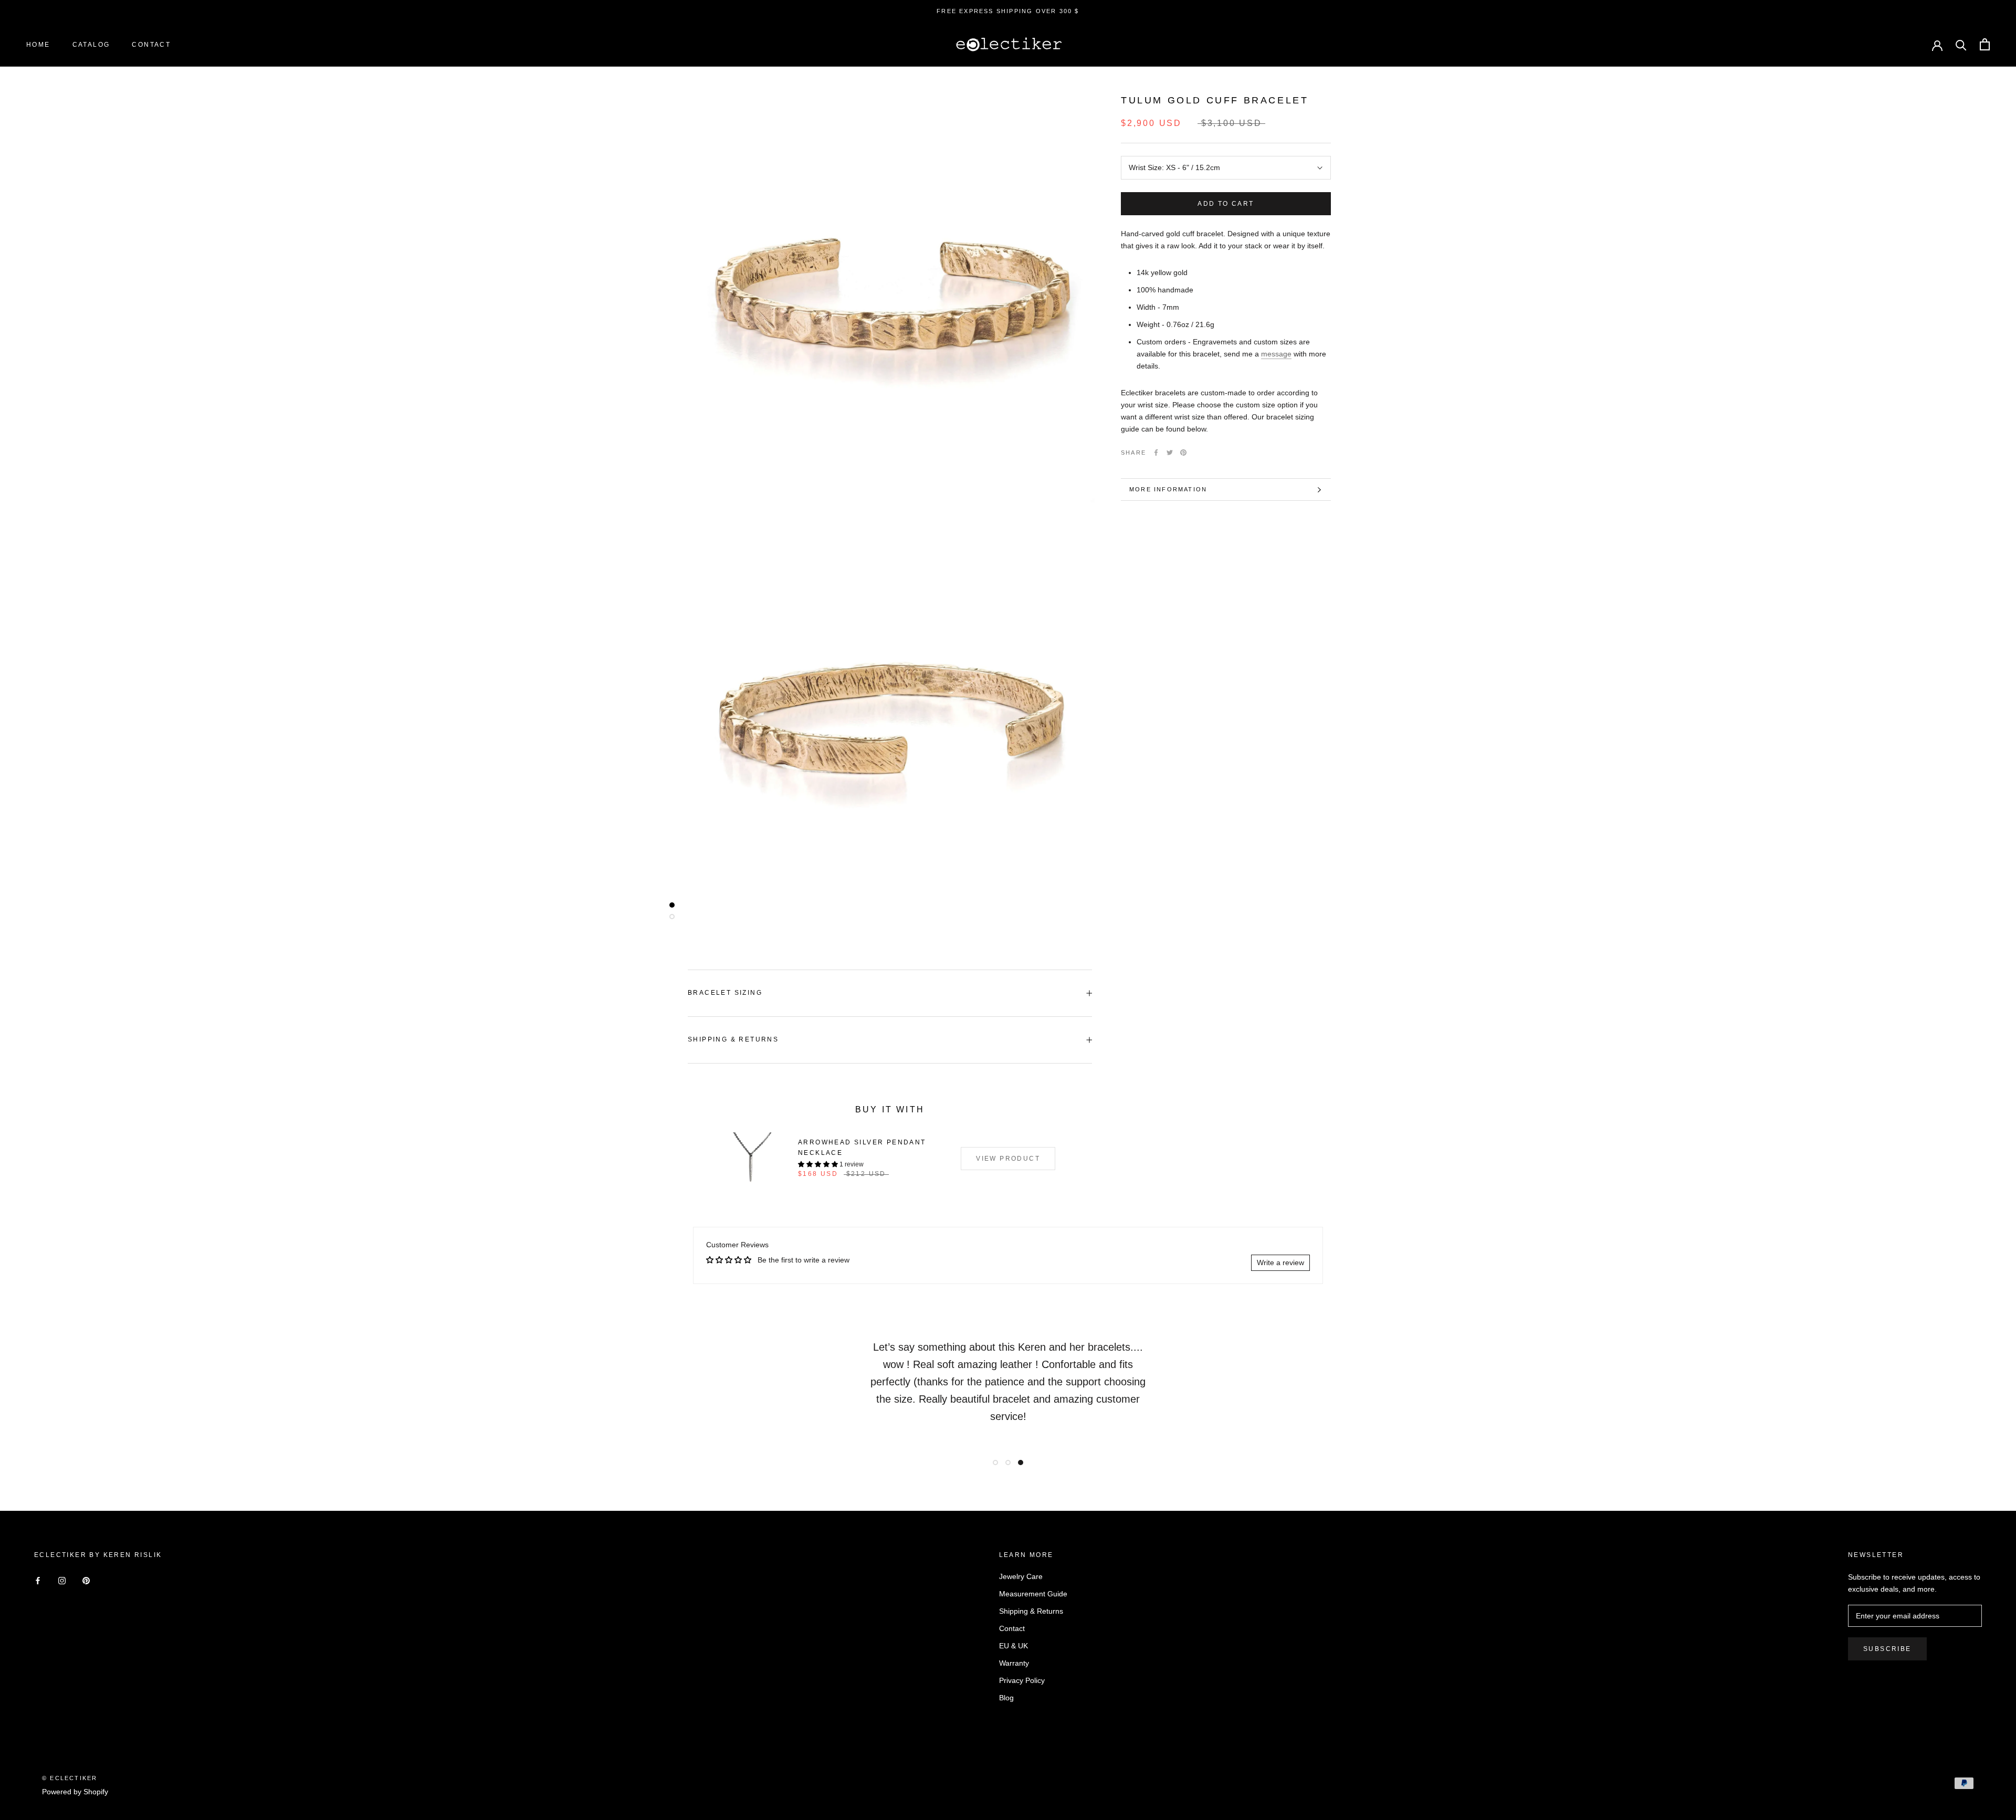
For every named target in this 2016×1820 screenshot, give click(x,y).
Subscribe (1887, 1649)
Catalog (91, 45)
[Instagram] (62, 1580)
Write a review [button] (1280, 1263)
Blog (1006, 1698)
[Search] (1961, 44)
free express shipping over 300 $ (1008, 11)
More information (1168, 489)
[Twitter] (1170, 453)
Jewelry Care (1021, 1576)
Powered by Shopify (75, 1792)
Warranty (1014, 1663)
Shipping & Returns (733, 1039)
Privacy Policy (1022, 1680)
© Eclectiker (70, 1778)
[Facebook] (1156, 453)
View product (1008, 1159)
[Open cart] (1985, 44)
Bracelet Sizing (725, 993)
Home (38, 45)
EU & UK (1014, 1646)
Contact (151, 45)
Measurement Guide (1033, 1594)
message (1276, 354)
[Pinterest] (1183, 453)
